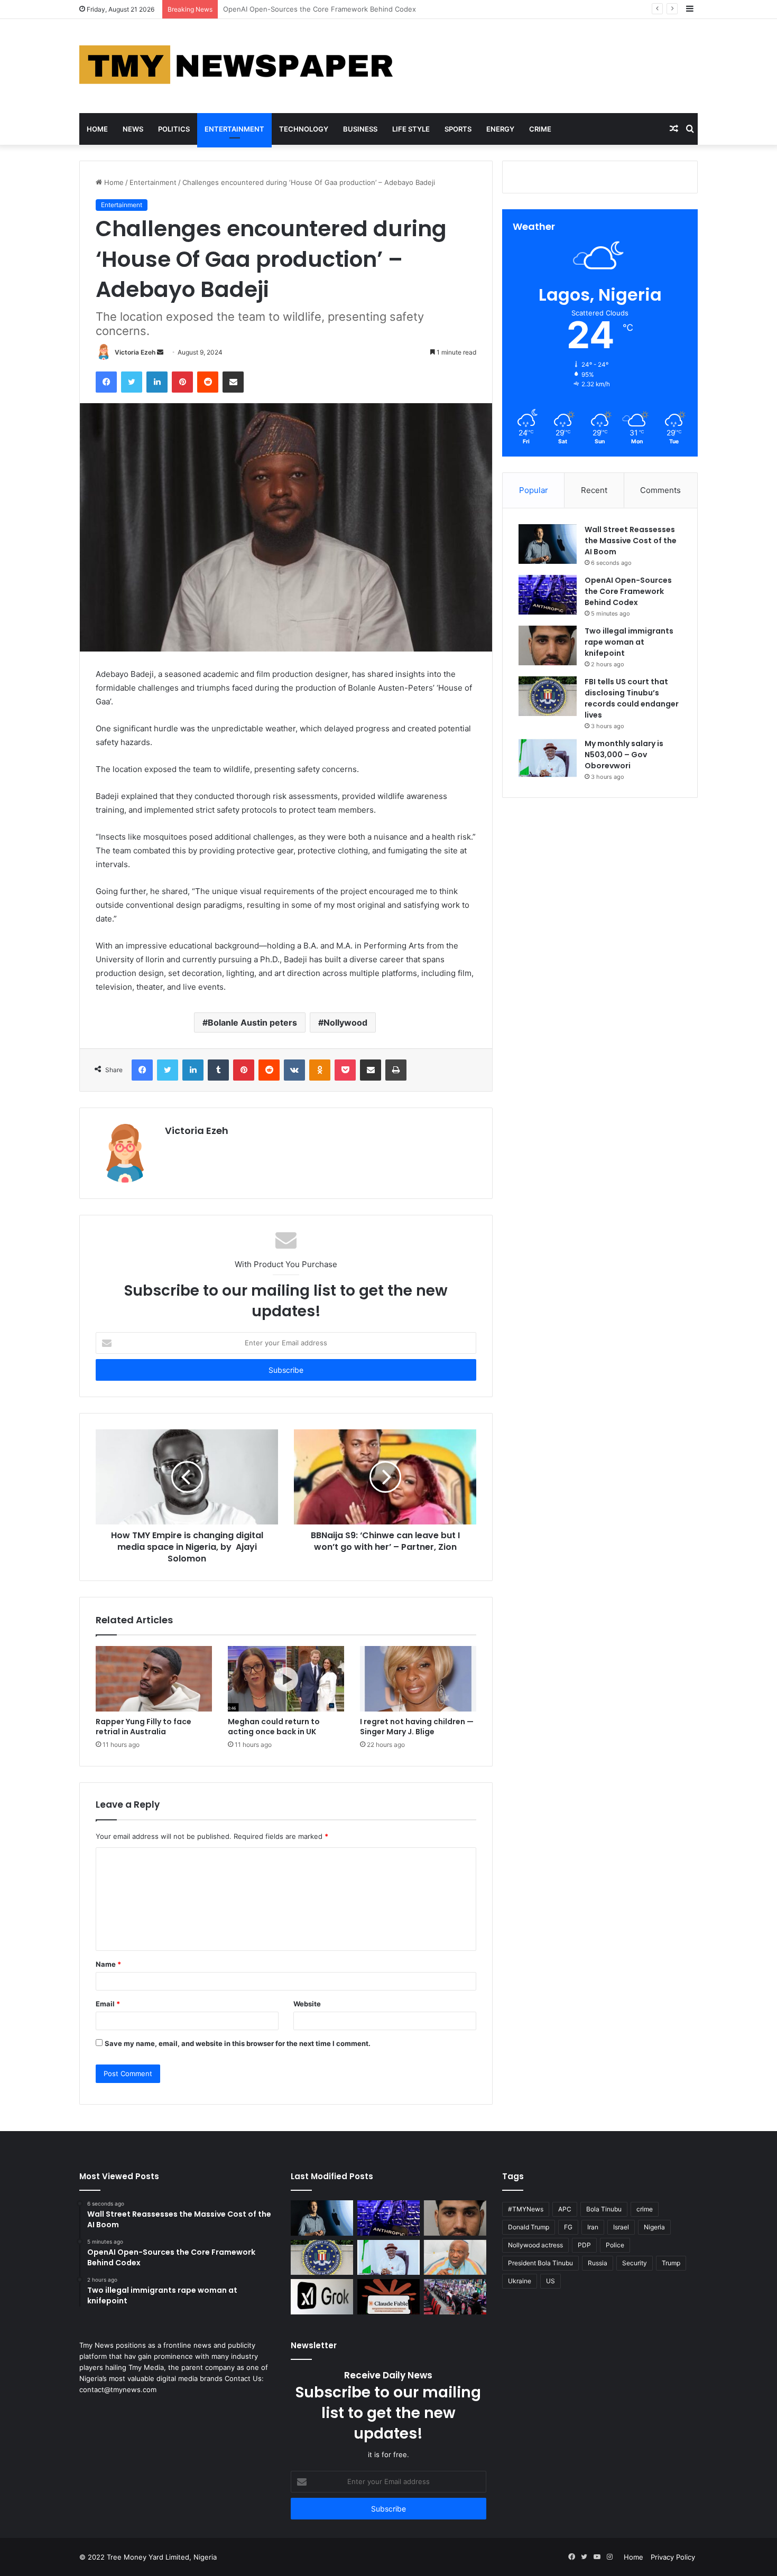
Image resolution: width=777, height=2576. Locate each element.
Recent (594, 490)
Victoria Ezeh (135, 352)
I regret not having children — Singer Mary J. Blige (417, 1727)
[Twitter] (132, 382)
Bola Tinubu (604, 2209)
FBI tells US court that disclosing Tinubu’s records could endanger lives (632, 698)
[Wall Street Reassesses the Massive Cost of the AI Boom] (548, 544)
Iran (593, 2227)
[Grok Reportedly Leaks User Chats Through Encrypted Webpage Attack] (322, 2297)
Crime (540, 129)
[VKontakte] (294, 1070)
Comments (660, 490)
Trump (671, 2263)
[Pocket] (345, 1070)
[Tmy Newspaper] (238, 66)
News (133, 129)
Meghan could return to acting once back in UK (274, 1727)
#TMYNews (526, 2209)
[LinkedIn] (157, 382)
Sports (458, 129)
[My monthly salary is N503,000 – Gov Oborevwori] (548, 758)
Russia (598, 2263)
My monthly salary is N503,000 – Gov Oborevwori (624, 755)
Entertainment (234, 129)
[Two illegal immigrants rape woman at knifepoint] (548, 645)
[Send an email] (160, 352)
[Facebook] (106, 382)
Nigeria (654, 2227)
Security (635, 2263)
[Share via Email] (233, 382)
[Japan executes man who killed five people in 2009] (455, 2297)
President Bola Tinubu (540, 2263)
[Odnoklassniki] (320, 1070)
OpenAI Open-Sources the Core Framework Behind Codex (628, 591)
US (551, 2281)
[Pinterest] (182, 382)
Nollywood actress (535, 2245)
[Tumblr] (218, 1070)
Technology (304, 129)
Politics (174, 129)
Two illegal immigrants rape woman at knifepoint (303, 9)
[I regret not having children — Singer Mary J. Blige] (418, 1679)
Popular (534, 490)
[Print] (396, 1070)
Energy (500, 129)
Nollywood (345, 1022)
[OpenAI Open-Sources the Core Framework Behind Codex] (548, 595)
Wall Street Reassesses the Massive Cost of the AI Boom (631, 541)
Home (97, 129)
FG (568, 2227)
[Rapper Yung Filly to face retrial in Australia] (154, 1679)
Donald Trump (529, 2227)
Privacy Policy (673, 2557)
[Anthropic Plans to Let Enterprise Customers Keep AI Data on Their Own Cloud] (388, 2297)
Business (360, 129)
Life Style (411, 129)
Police (615, 2245)
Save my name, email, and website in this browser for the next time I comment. (238, 2043)
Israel (621, 2227)
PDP (584, 2245)
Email (108, 2004)
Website (307, 2004)
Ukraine (520, 2281)
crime (645, 2209)
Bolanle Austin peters (252, 1022)
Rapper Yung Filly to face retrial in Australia (144, 1727)
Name (108, 1964)
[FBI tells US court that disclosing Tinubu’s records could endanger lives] (548, 696)
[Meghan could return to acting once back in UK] (286, 1679)
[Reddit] (208, 382)
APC (565, 2209)
